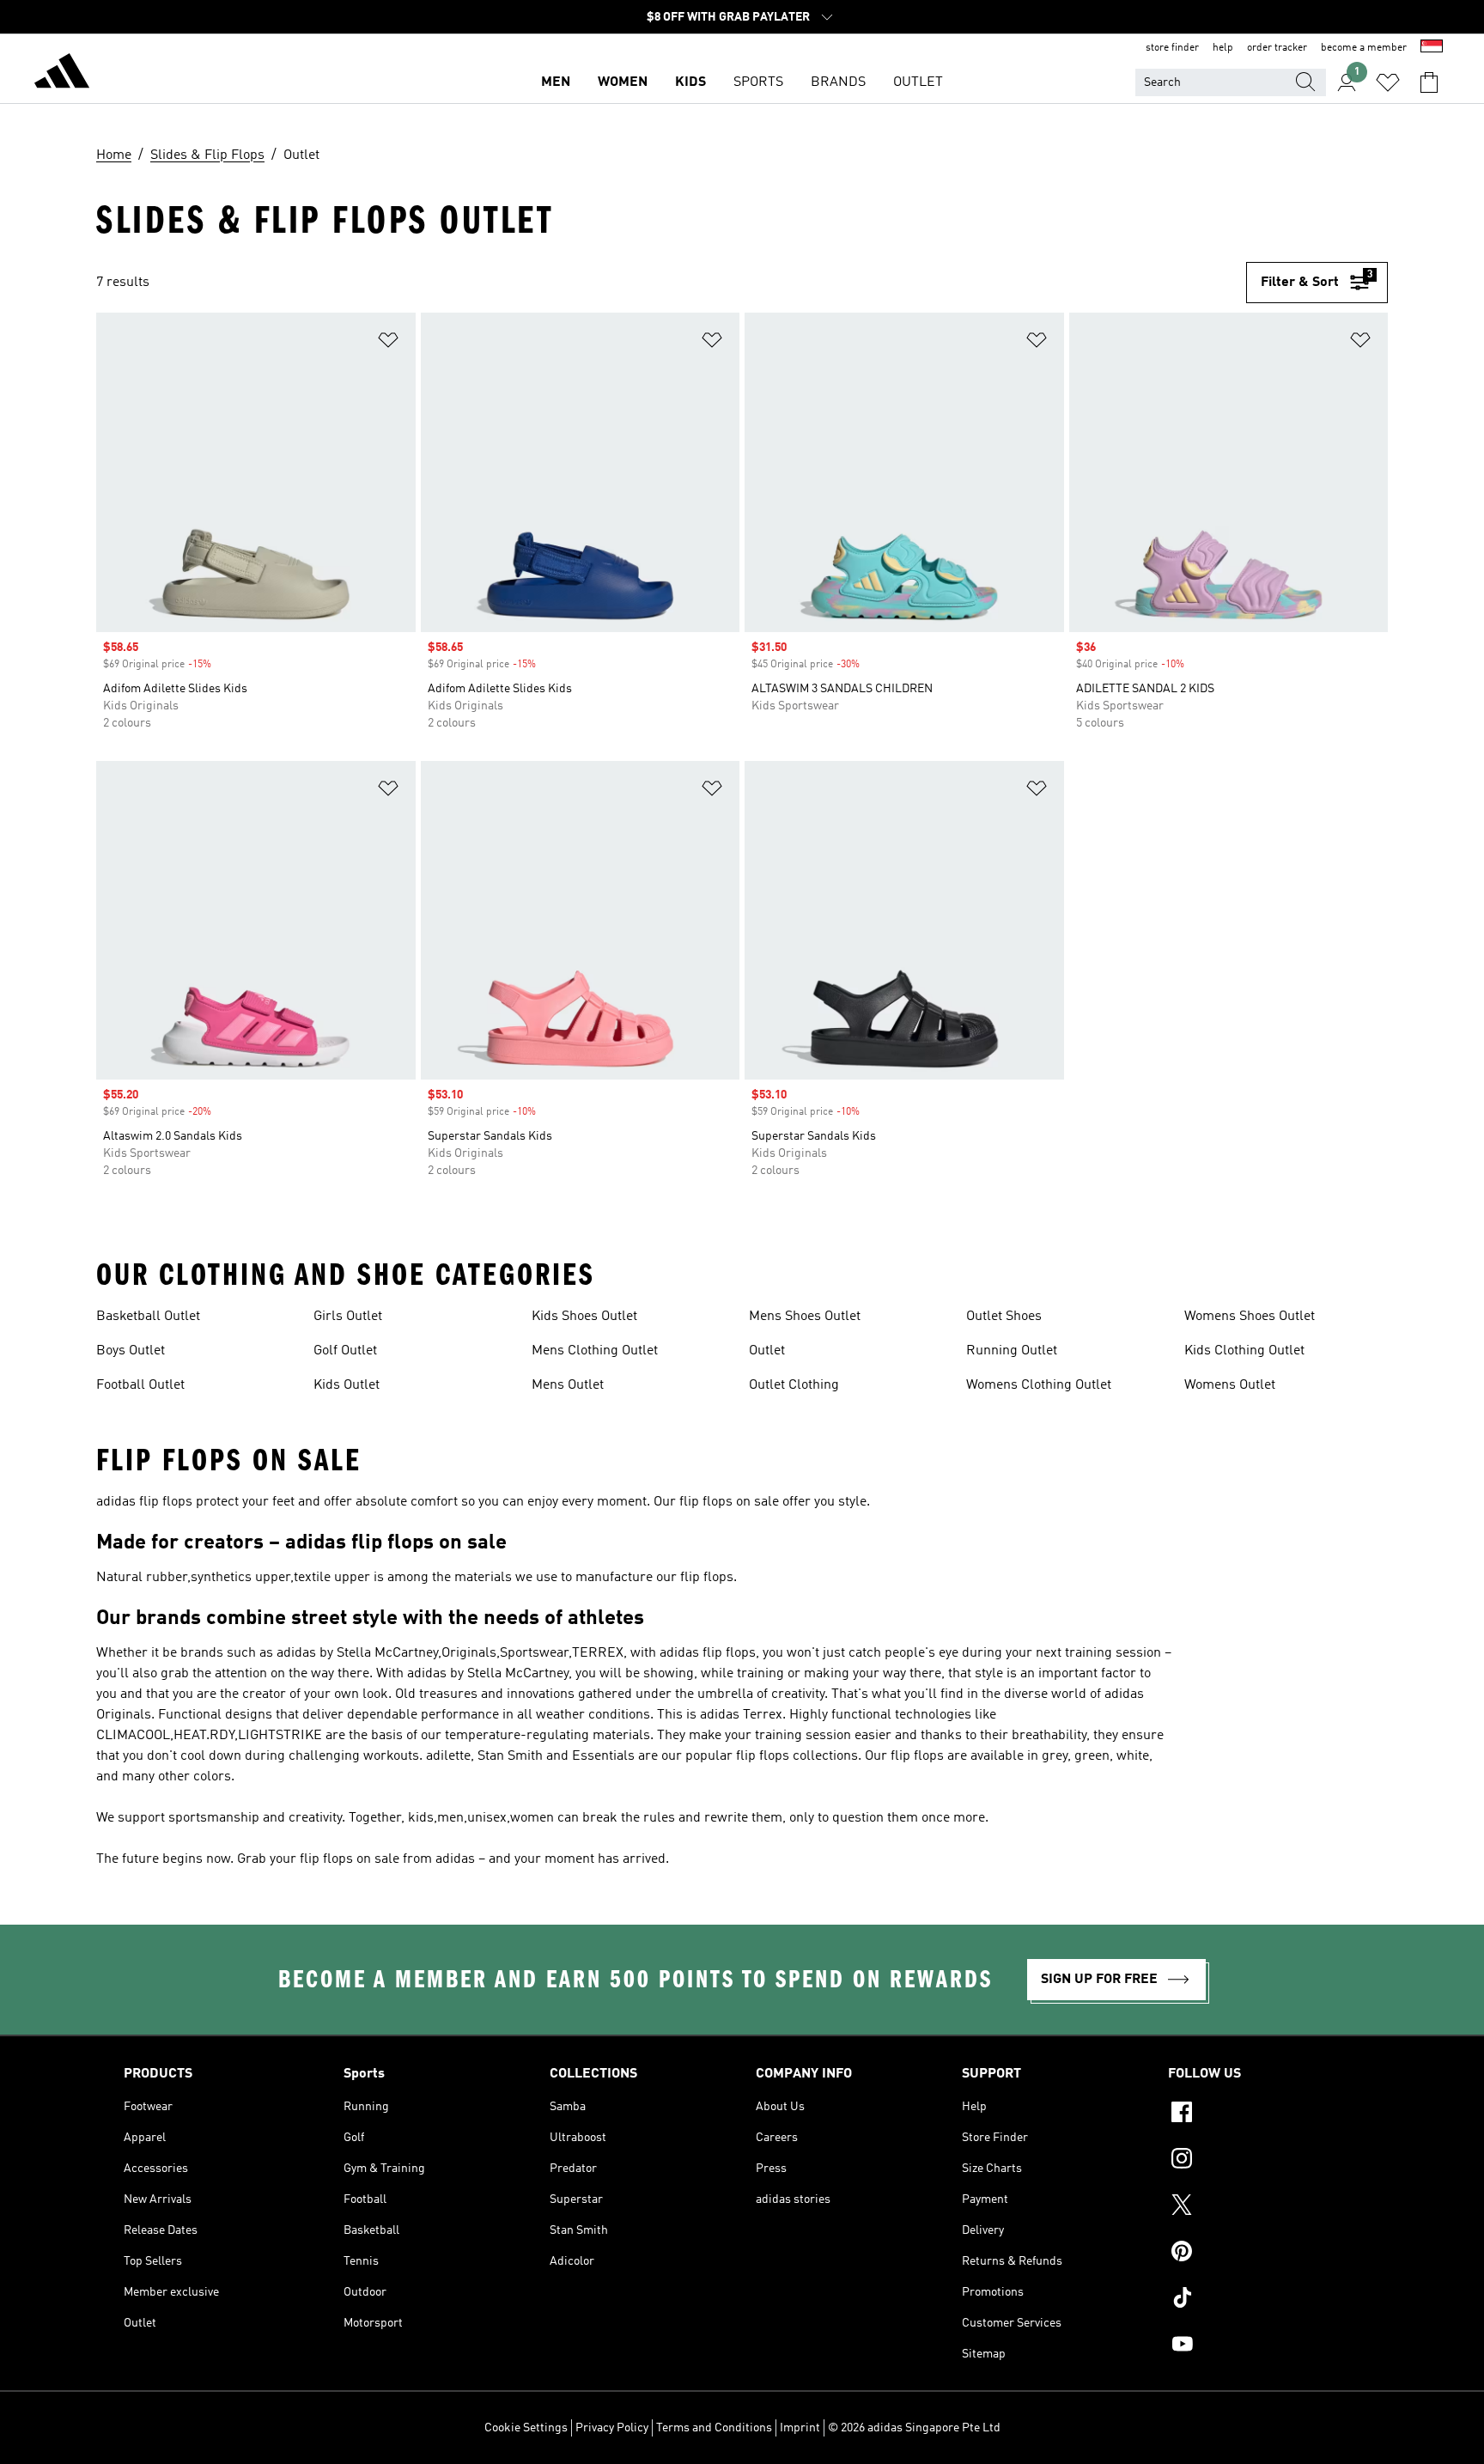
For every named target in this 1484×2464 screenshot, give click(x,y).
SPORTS (758, 82)
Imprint (800, 2428)
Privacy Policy (612, 2428)
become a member (1364, 48)
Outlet (767, 1351)
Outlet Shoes (1004, 1317)
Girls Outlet (348, 1317)
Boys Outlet (131, 1351)
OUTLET (918, 82)
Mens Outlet (568, 1385)
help (1223, 48)
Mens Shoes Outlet (805, 1317)
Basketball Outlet (148, 1317)
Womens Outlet (1230, 1385)
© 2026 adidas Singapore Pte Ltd (914, 2428)
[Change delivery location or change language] (1432, 48)
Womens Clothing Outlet (1039, 1385)
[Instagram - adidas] (1264, 2161)
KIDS (690, 82)
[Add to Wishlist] (388, 343)
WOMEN (623, 82)
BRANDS (838, 82)
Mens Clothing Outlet (595, 1351)
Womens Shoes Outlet (1250, 1317)
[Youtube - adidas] (1264, 2346)
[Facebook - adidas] (1264, 2114)
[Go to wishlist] (1388, 82)
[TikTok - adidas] (1264, 2300)
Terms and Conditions (714, 2428)
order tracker (1277, 48)
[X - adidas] (1264, 2207)
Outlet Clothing (794, 1385)
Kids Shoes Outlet (584, 1317)
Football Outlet (140, 1385)
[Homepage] (62, 74)
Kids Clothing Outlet (1244, 1351)
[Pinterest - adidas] (1264, 2254)
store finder (1172, 48)
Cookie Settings (526, 2428)
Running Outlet (1012, 1351)
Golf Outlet (345, 1351)
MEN (556, 82)
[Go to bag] (1429, 82)
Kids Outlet (347, 1385)
